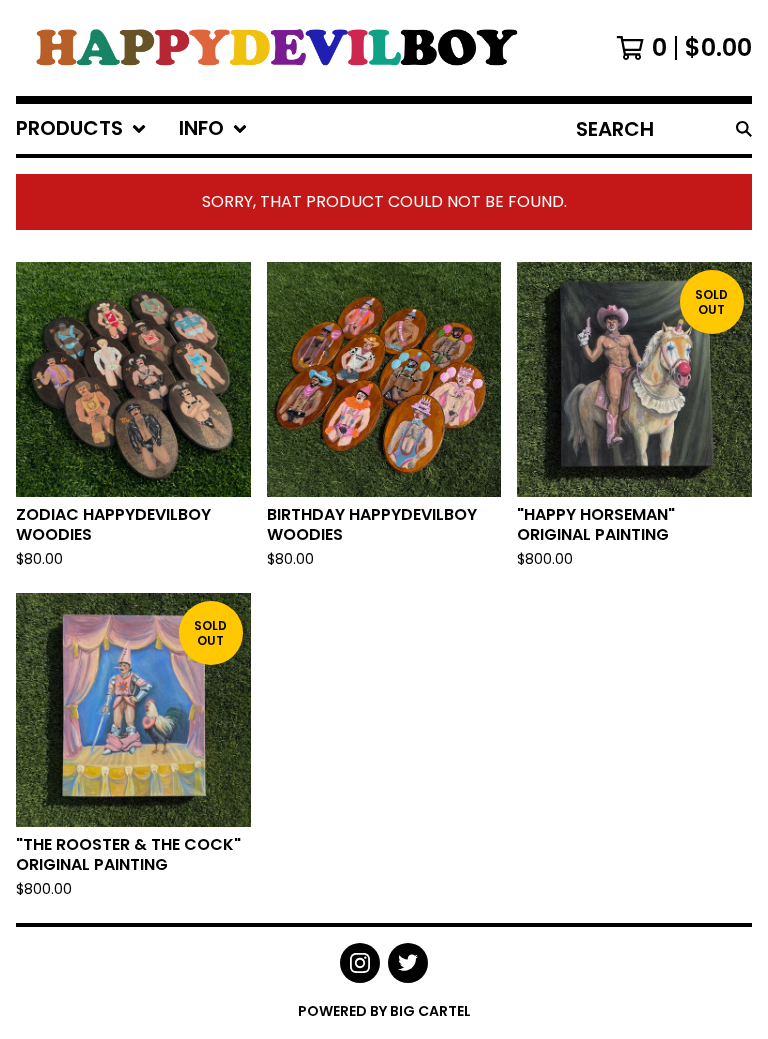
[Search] (744, 129)
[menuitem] (81, 129)
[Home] (273, 48)
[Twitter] (408, 963)
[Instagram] (360, 963)
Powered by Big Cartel (384, 1011)
